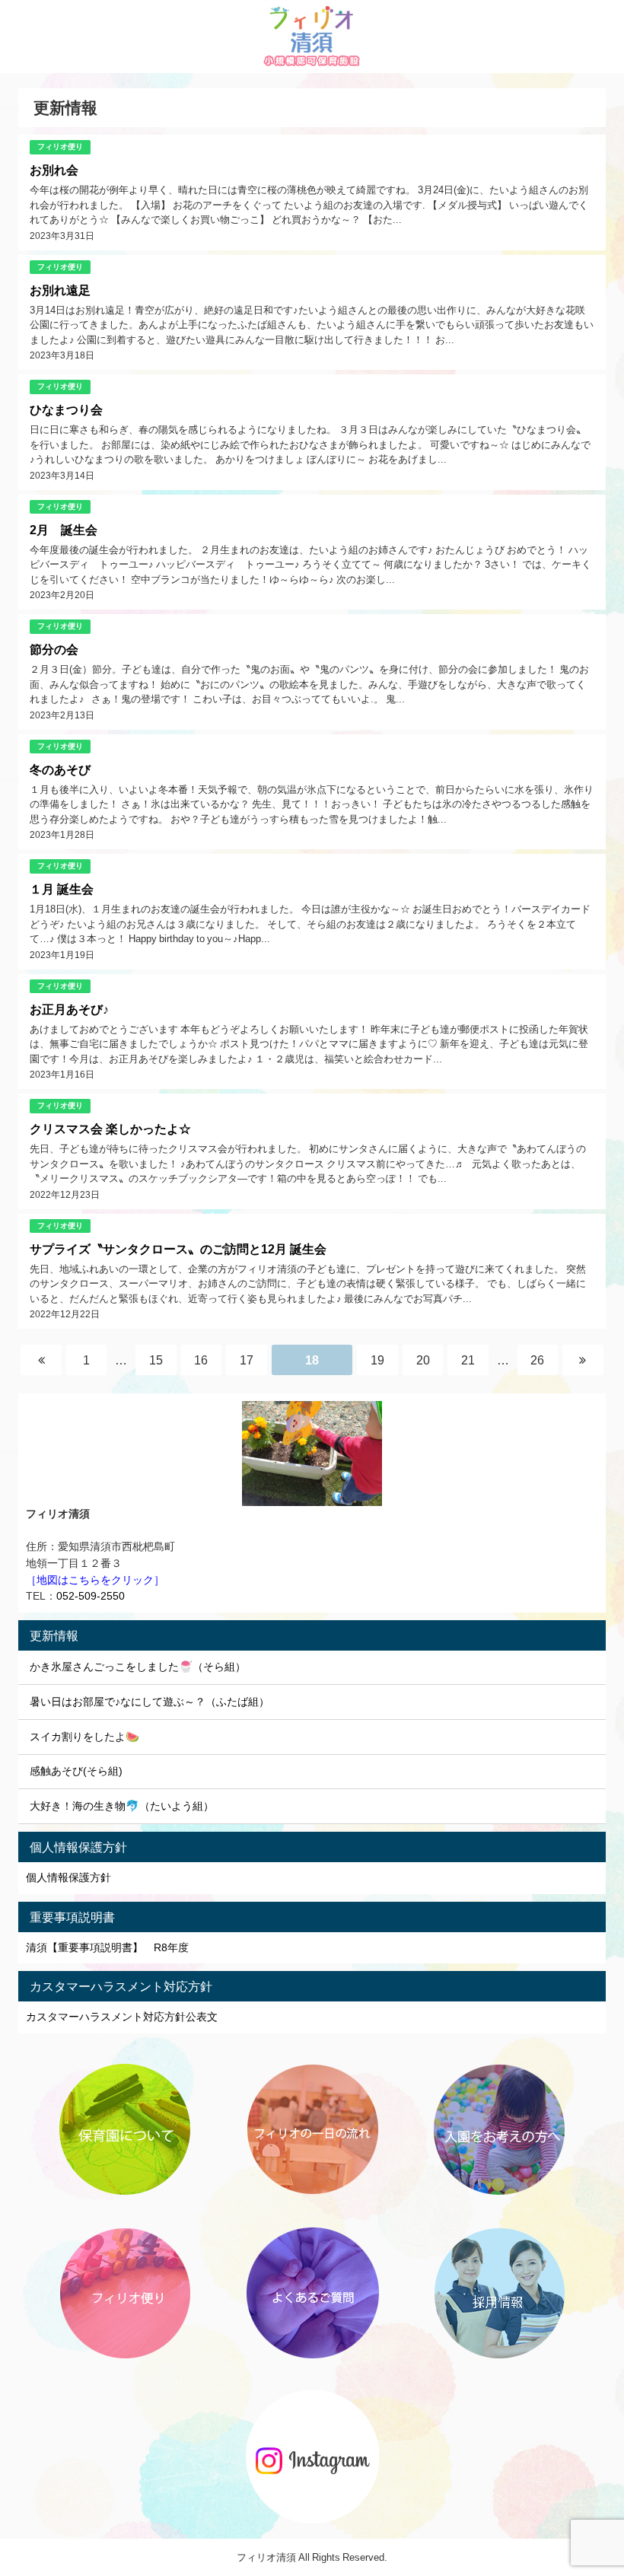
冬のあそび (60, 769)
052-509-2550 (91, 1596)
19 (377, 1360)
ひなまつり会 (66, 409)
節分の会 (54, 649)
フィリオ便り (60, 146)
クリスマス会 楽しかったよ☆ (110, 1129)
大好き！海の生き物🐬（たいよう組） (122, 1806)
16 (201, 1360)
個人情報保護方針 (68, 1877)
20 (423, 1360)
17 (247, 1360)
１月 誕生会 (62, 889)
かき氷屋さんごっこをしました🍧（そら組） (138, 1667)
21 (468, 1360)
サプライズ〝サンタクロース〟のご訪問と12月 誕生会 (178, 1249)
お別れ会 (54, 170)
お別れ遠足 (60, 290)
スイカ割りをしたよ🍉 (84, 1737)
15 (156, 1360)
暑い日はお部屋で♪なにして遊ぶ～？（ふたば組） (150, 1702)
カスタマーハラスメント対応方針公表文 (122, 2017)
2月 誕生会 (64, 530)
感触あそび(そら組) (76, 1771)
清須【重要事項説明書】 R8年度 (107, 1947)
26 (537, 1360)
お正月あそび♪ (69, 1009)
